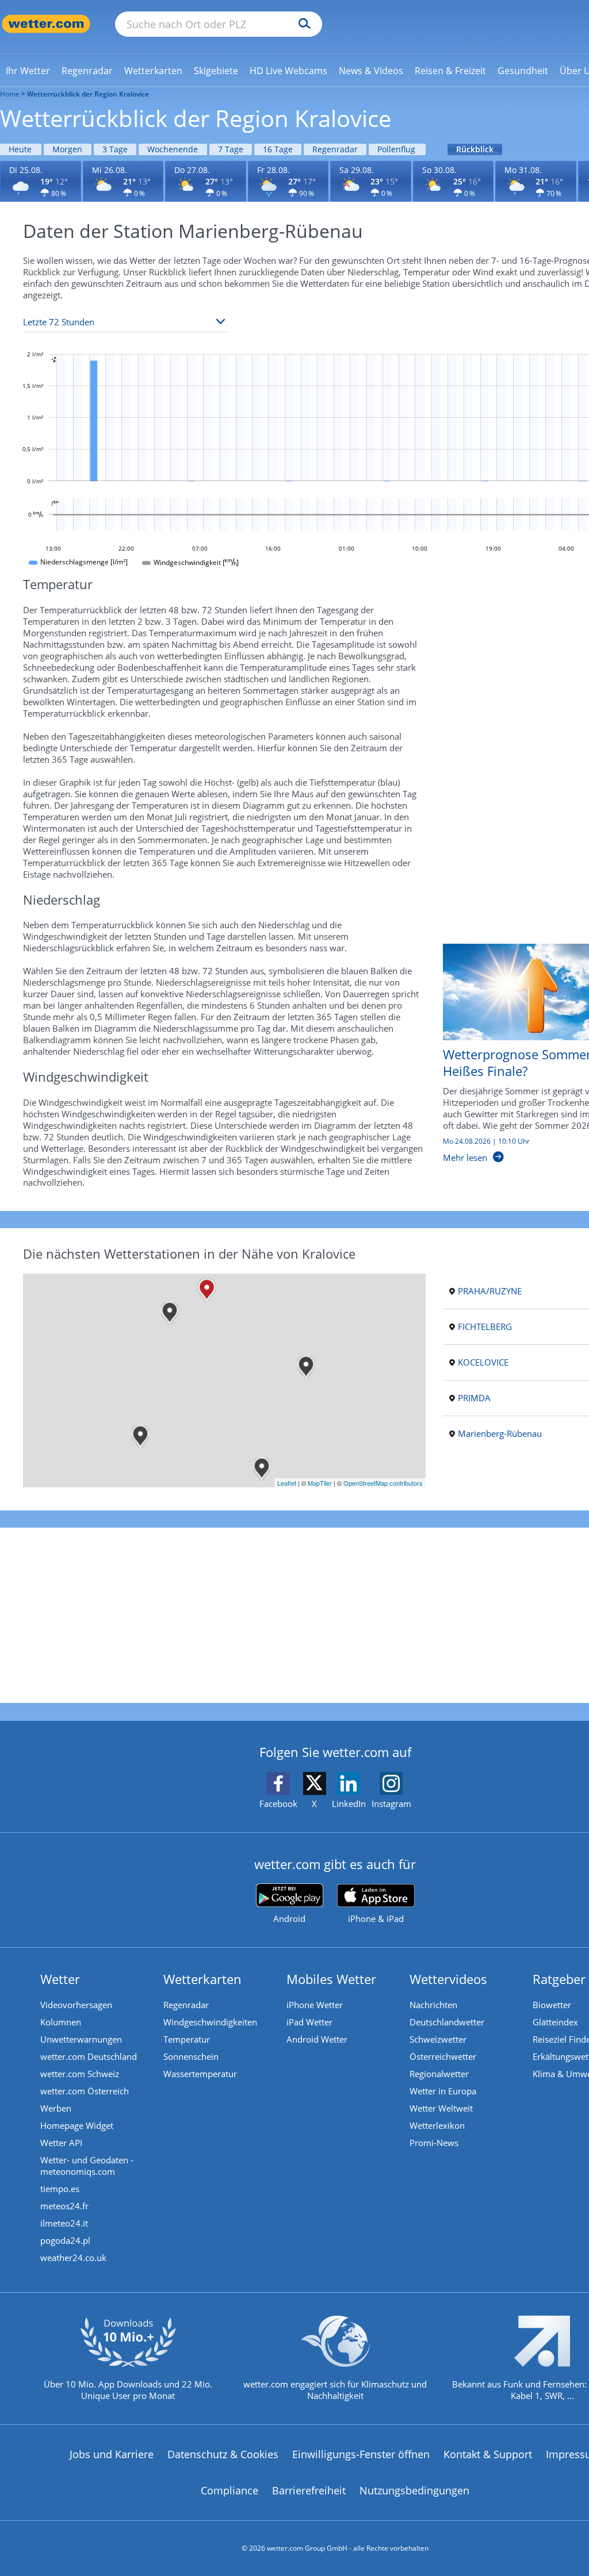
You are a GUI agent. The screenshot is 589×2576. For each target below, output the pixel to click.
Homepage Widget (77, 2125)
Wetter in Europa (443, 2091)
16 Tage (278, 149)
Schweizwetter (438, 2039)
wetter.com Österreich (85, 2091)
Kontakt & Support (488, 2454)
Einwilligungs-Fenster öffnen (361, 2454)
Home (10, 94)
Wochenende (173, 149)
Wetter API (61, 2143)
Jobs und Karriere (112, 2454)
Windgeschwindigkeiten (210, 2022)
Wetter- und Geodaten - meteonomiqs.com (87, 2166)
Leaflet (287, 1483)
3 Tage (115, 149)
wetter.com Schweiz (80, 2074)
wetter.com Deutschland (89, 2056)
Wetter (60, 1979)
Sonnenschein (191, 2056)
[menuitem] (28, 70)
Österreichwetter (443, 2056)
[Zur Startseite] (46, 24)
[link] (28, 71)
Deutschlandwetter (447, 2022)
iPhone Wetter (315, 2005)
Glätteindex (555, 2022)
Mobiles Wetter (331, 1979)
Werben (56, 2108)
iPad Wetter (309, 2022)
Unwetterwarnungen (81, 2039)
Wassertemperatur (200, 2074)
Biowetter (552, 2005)
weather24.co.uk (73, 2258)
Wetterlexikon (437, 2125)
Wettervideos (448, 1979)
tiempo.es (60, 2189)
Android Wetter (317, 2039)
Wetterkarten (202, 1979)
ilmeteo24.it (64, 2223)
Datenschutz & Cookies (223, 2454)
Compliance (230, 2490)
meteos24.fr (64, 2206)
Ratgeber (559, 1979)
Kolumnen (61, 2022)
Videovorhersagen (76, 2005)
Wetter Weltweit (441, 2108)
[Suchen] (302, 24)
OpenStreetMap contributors (383, 1483)
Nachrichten (433, 2005)
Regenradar (335, 149)
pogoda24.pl (65, 2240)
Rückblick (475, 149)
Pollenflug (396, 149)
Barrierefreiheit (309, 2490)
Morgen (67, 149)
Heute (20, 149)
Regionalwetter (439, 2074)
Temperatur (187, 2039)
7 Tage (231, 149)
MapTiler (320, 1483)
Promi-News (434, 2143)
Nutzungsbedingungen (414, 2490)
